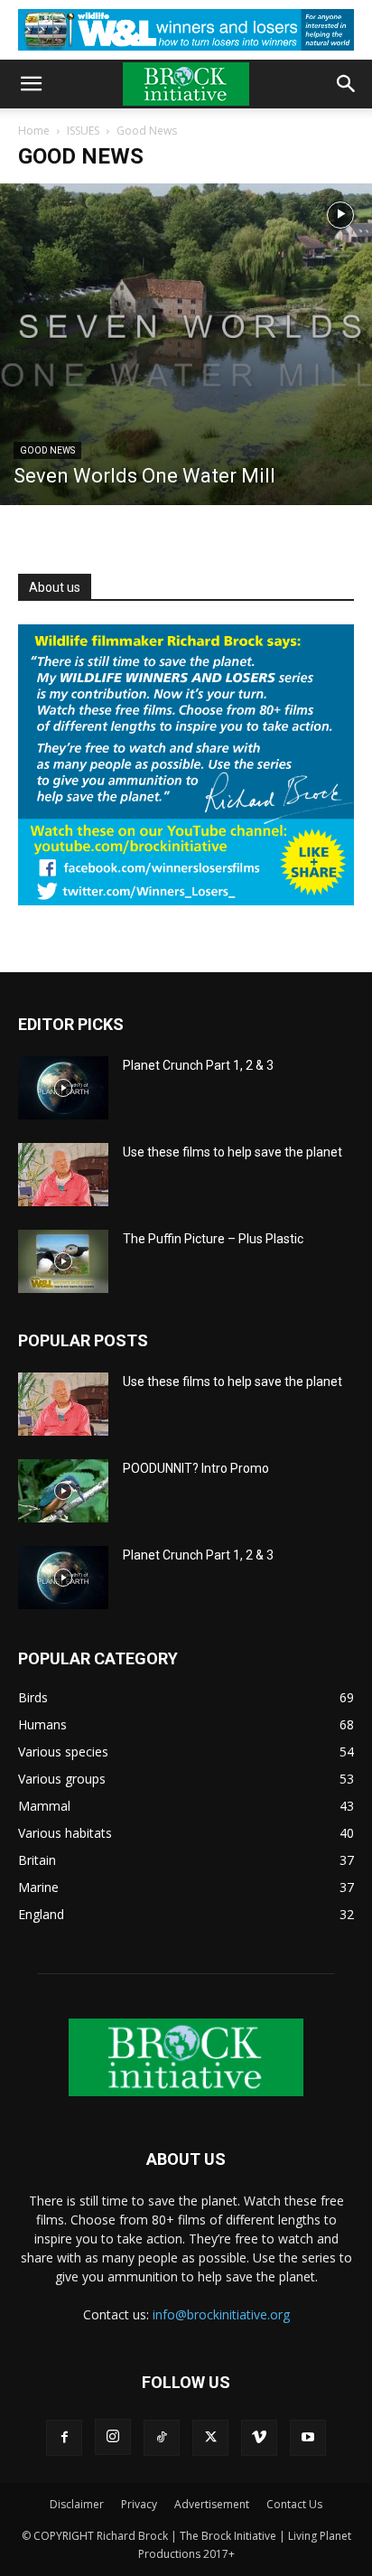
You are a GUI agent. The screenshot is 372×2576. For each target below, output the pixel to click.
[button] (31, 84)
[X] (210, 2438)
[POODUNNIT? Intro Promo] (63, 1491)
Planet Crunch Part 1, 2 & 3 (198, 1065)
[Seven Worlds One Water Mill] (186, 344)
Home (34, 131)
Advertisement (212, 2504)
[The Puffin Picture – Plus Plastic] (63, 1261)
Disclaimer (77, 2504)
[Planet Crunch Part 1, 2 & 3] (63, 1088)
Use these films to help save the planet (232, 1152)
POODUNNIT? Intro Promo (196, 1468)
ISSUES (83, 131)
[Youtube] (308, 2438)
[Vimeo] (259, 2438)
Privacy (139, 2504)
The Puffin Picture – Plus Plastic (213, 1239)
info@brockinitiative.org (221, 2314)
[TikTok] (162, 2438)
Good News (47, 450)
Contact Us (294, 2504)
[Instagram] (113, 2437)
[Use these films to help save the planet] (63, 1175)
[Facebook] (64, 2438)
